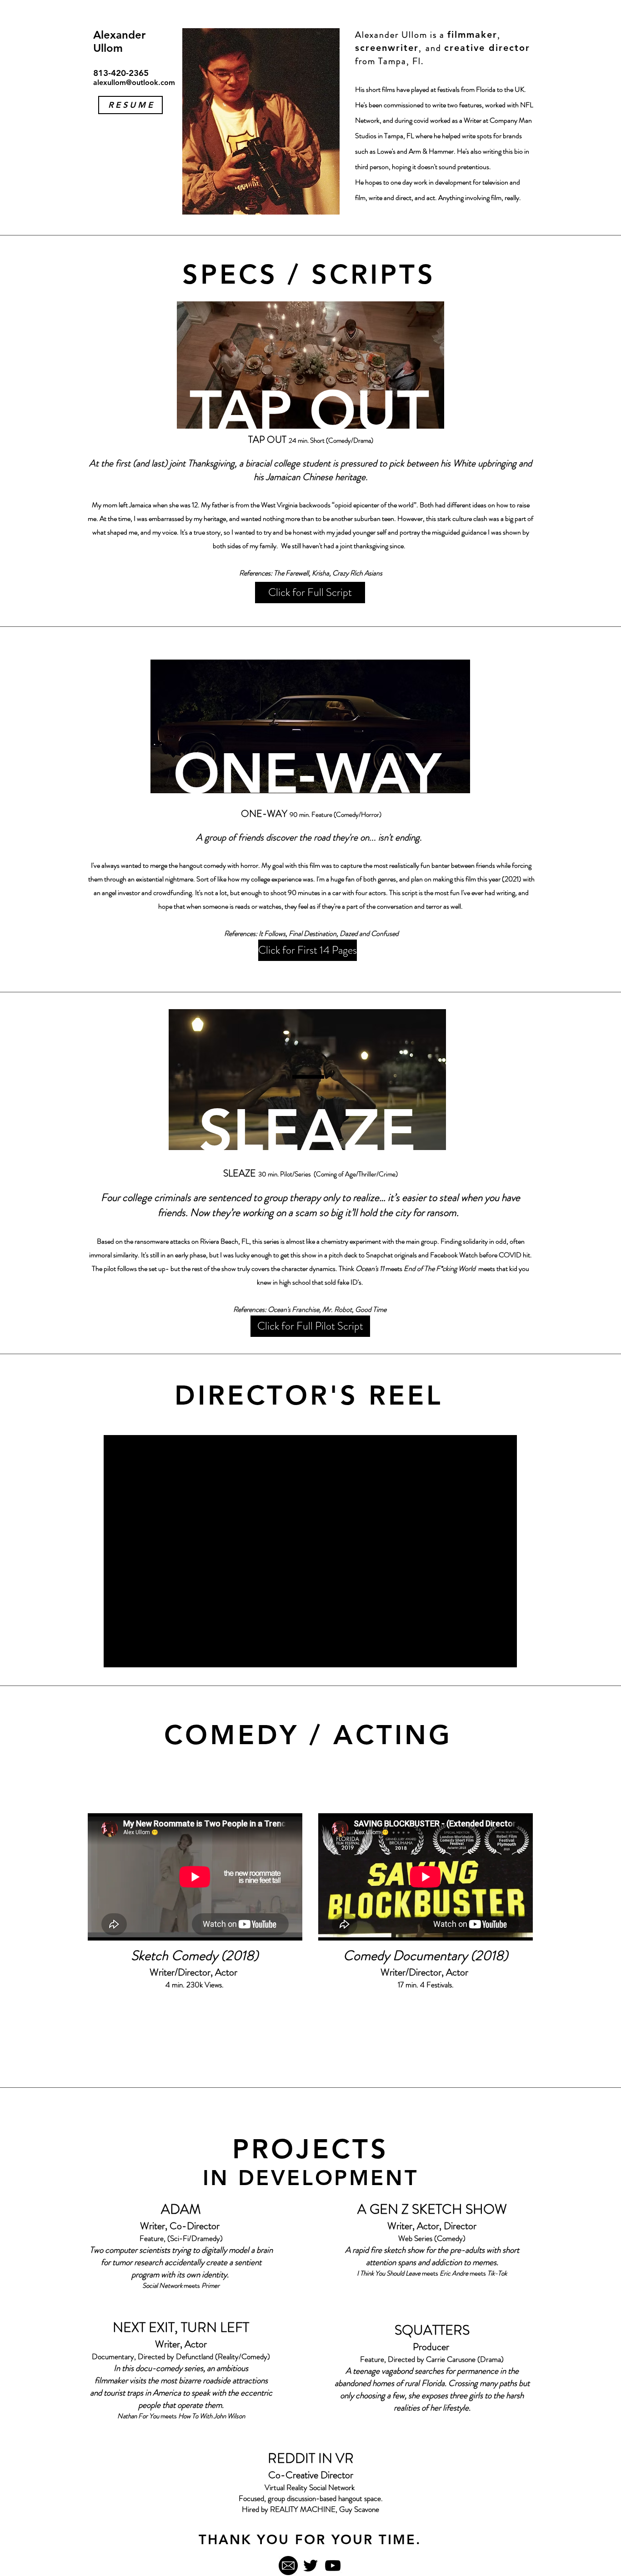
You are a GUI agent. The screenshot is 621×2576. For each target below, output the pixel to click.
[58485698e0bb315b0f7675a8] (288, 2566)
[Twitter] (310, 2566)
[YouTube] (333, 2566)
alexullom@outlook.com (134, 83)
